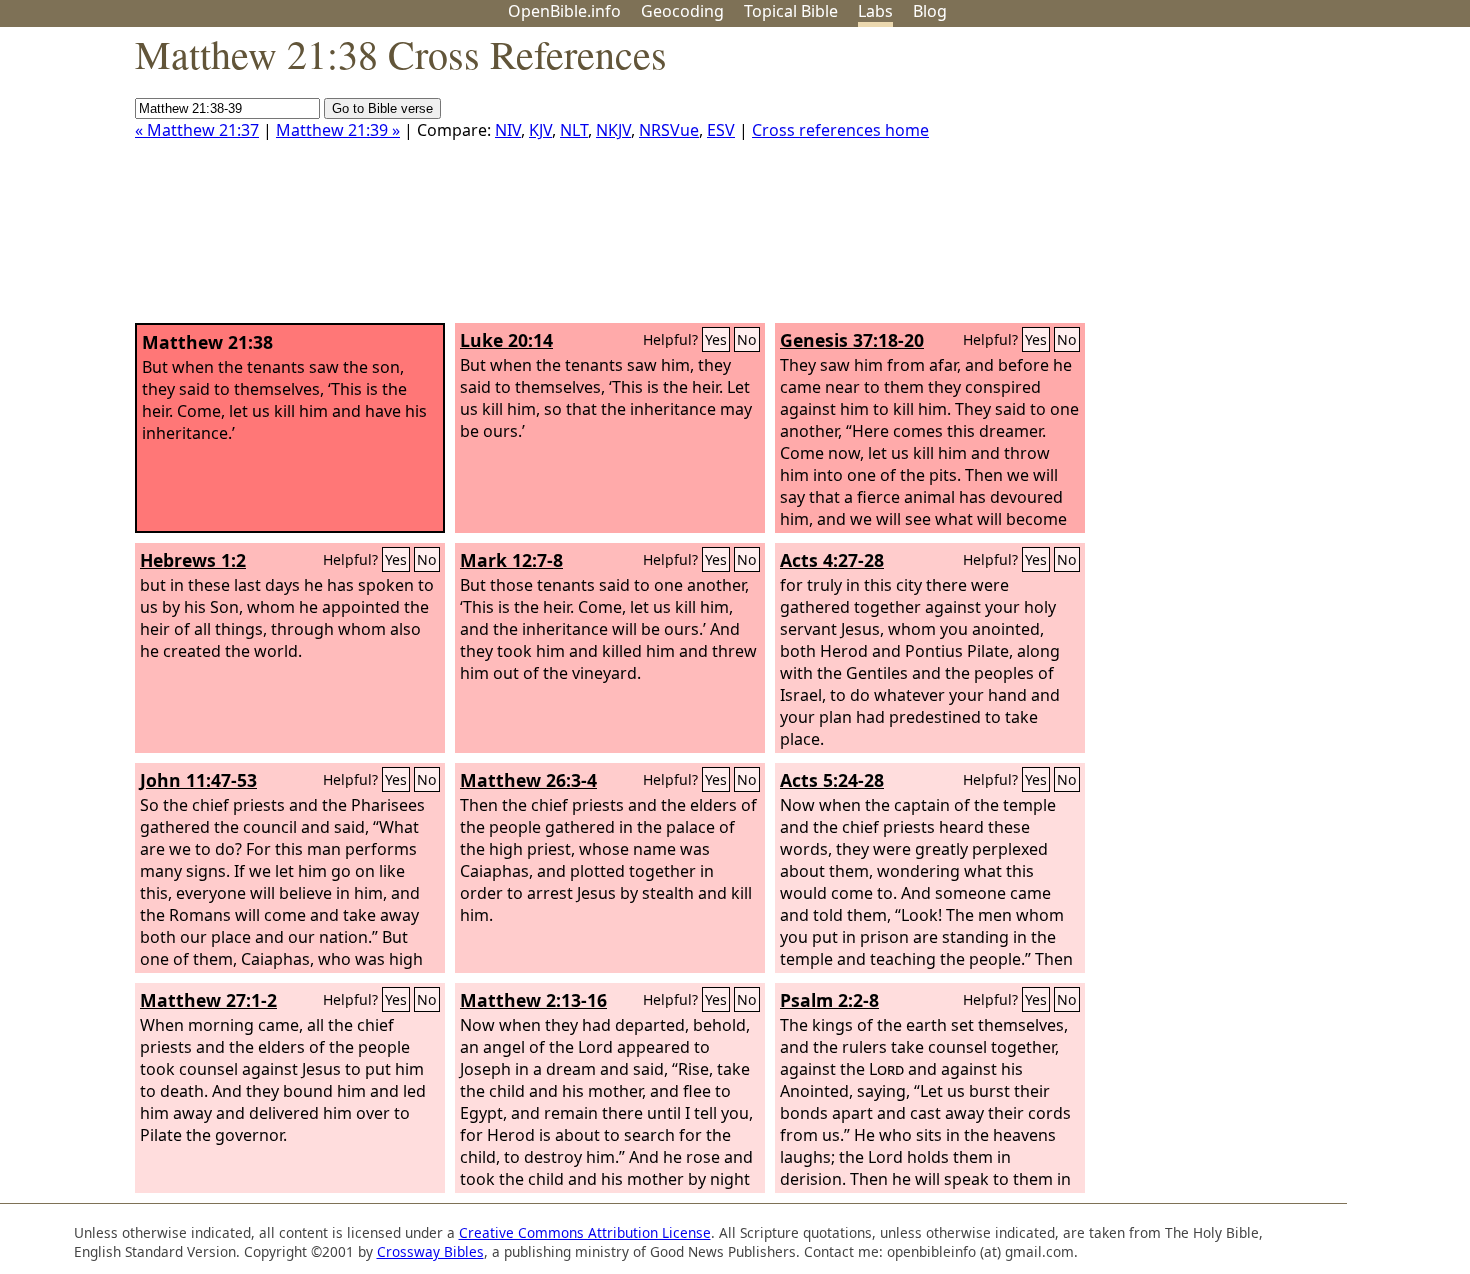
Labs (875, 11)
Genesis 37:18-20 (852, 340)
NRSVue (669, 130)
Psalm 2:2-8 (829, 1000)
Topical (791, 11)
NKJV (613, 130)
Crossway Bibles (430, 1251)
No (747, 339)
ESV (721, 130)
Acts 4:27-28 (832, 560)
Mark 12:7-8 (511, 560)
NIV (508, 130)
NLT (574, 130)
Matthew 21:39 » (338, 130)
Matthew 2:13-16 (533, 1000)
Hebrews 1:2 (193, 560)
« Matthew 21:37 (197, 130)
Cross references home (840, 130)
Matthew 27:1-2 (208, 1000)
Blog (930, 11)
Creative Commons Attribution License (585, 1232)
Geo (682, 11)
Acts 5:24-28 (832, 780)
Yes (716, 339)
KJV (540, 130)
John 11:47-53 (198, 780)
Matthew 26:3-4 (528, 780)
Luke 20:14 (506, 340)
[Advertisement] (1268, 183)
